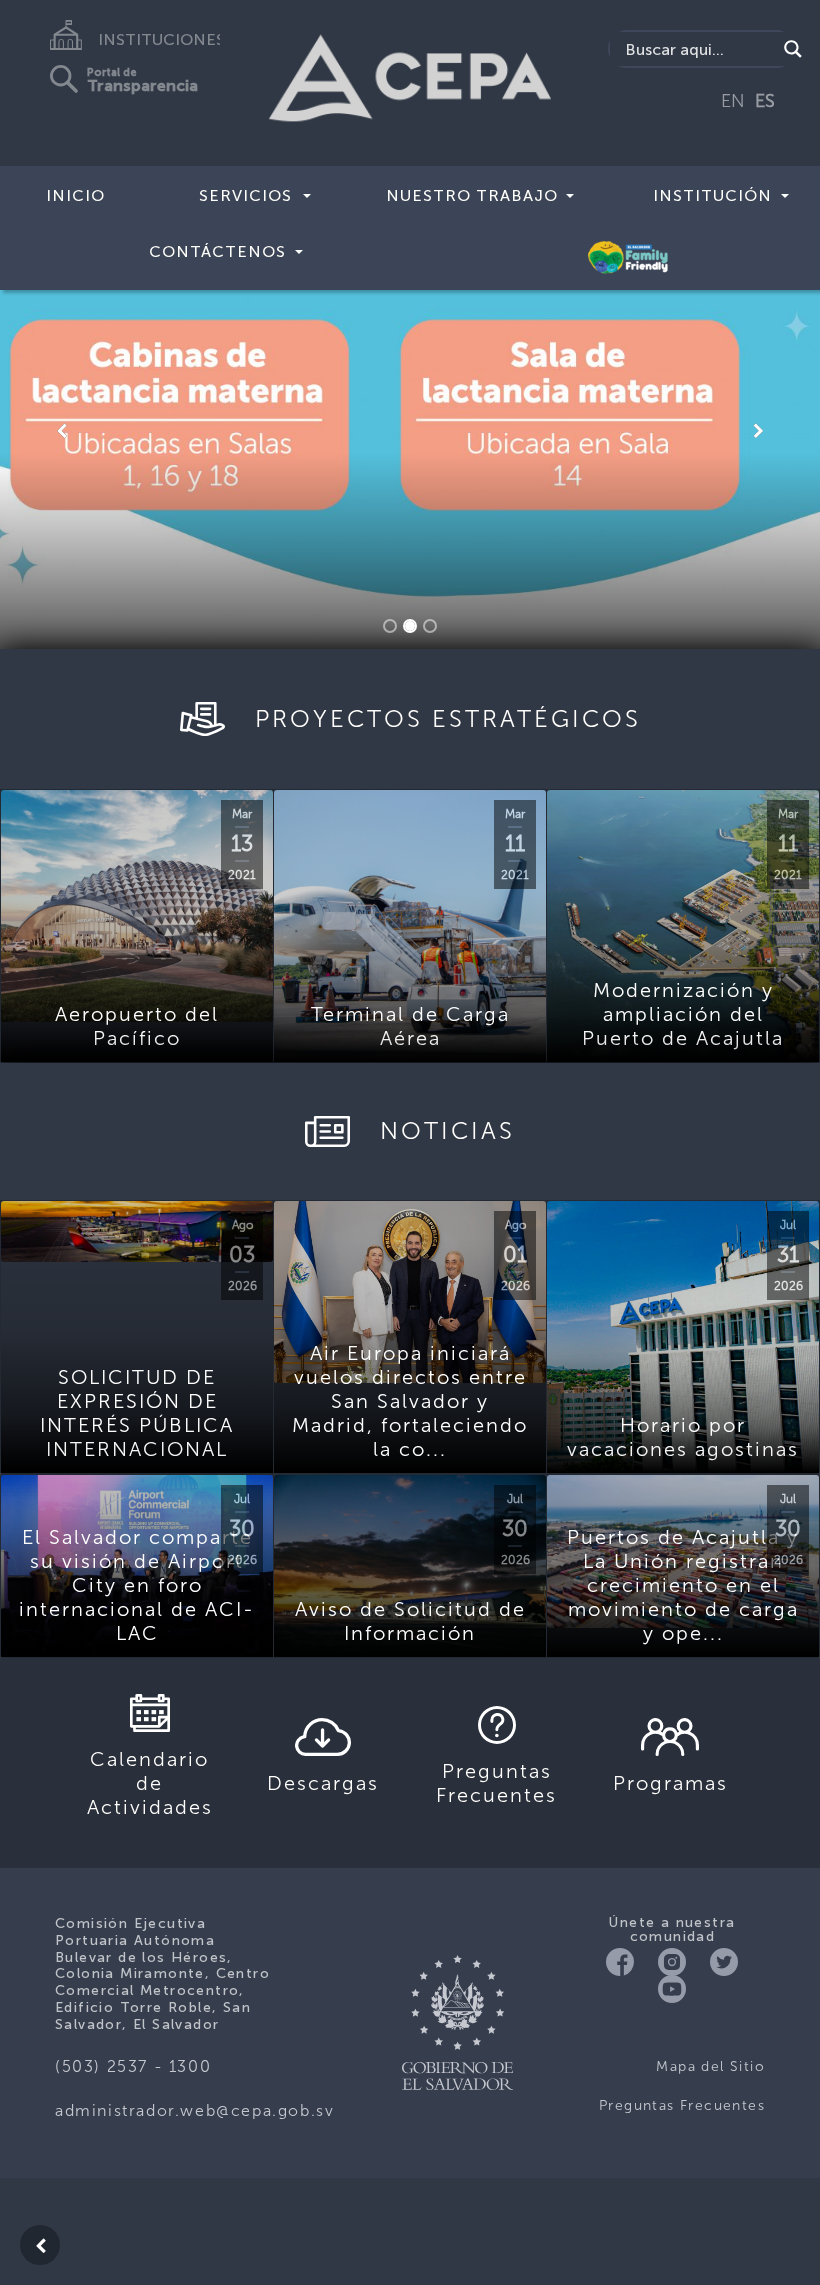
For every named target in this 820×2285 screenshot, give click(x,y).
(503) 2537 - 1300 (133, 2066)
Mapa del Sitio (710, 2066)
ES (765, 101)
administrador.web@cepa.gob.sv (194, 2110)
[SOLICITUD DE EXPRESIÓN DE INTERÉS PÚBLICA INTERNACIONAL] (137, 1231)
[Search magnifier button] (793, 49)
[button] (61, 431)
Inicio (75, 195)
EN (733, 101)
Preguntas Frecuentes (682, 2105)
